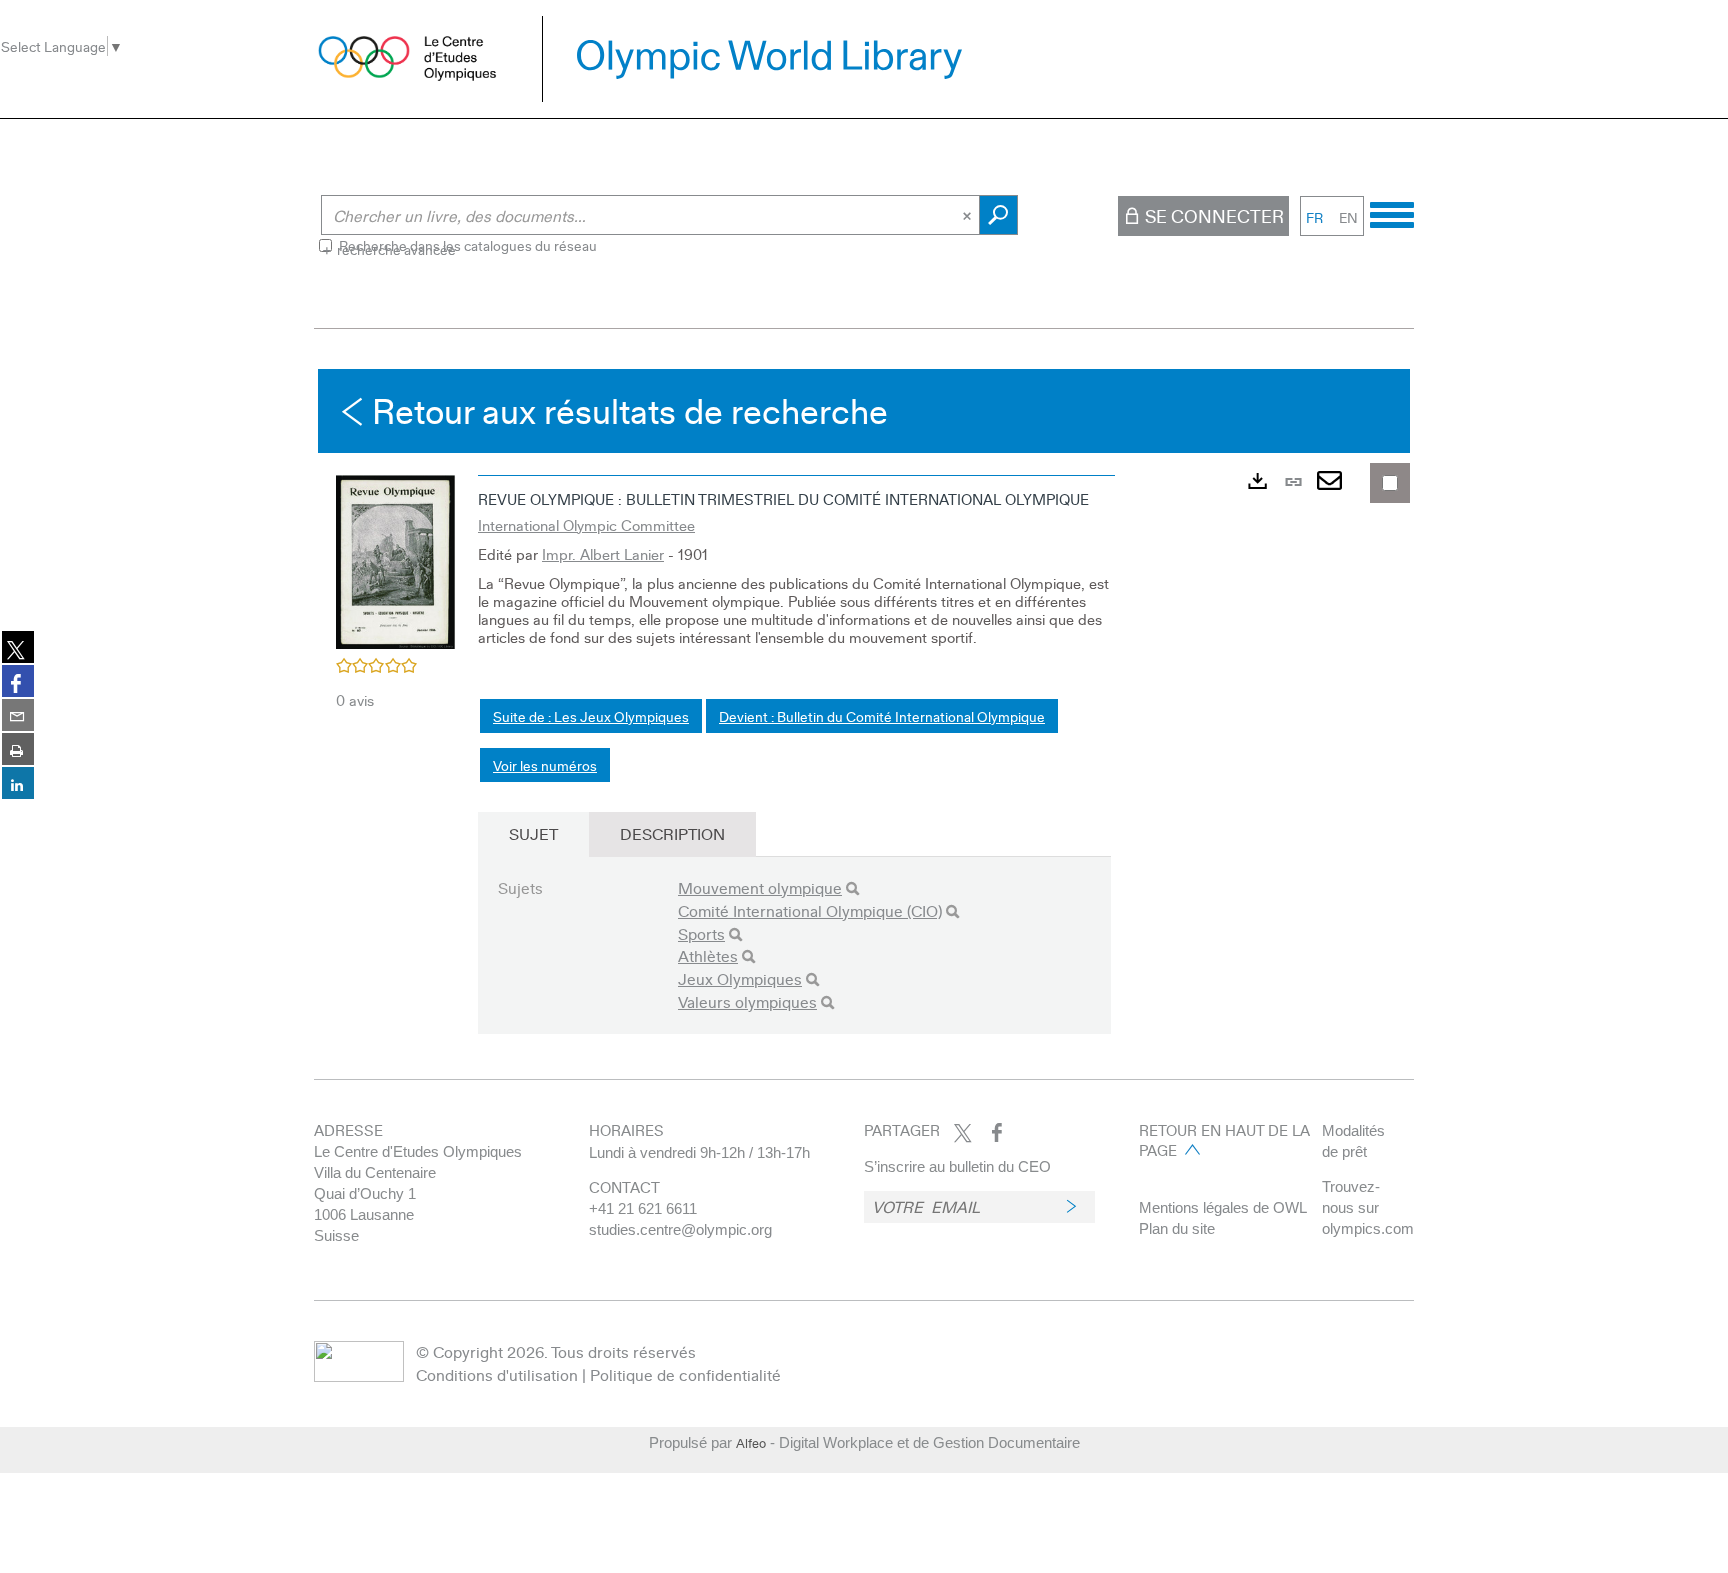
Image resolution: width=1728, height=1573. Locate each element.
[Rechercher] (852, 888)
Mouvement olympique (760, 887)
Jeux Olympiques (740, 978)
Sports (701, 933)
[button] (396, 559)
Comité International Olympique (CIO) (810, 910)
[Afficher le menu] (1392, 212)
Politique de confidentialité (685, 1374)
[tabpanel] (864, 719)
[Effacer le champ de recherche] (969, 215)
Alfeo (751, 1443)
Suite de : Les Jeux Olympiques (591, 716)
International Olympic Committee (586, 525)
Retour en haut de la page (1224, 1140)
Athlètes (708, 955)
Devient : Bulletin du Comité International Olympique (882, 716)
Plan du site (1177, 1228)
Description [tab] (672, 833)
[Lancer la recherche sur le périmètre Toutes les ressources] (998, 215)
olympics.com (1368, 1228)
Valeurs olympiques (747, 1001)
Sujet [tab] (533, 833)
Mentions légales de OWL (1223, 1207)
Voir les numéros (545, 765)
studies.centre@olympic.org (680, 1229)
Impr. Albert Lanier (603, 554)
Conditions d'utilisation (497, 1374)
